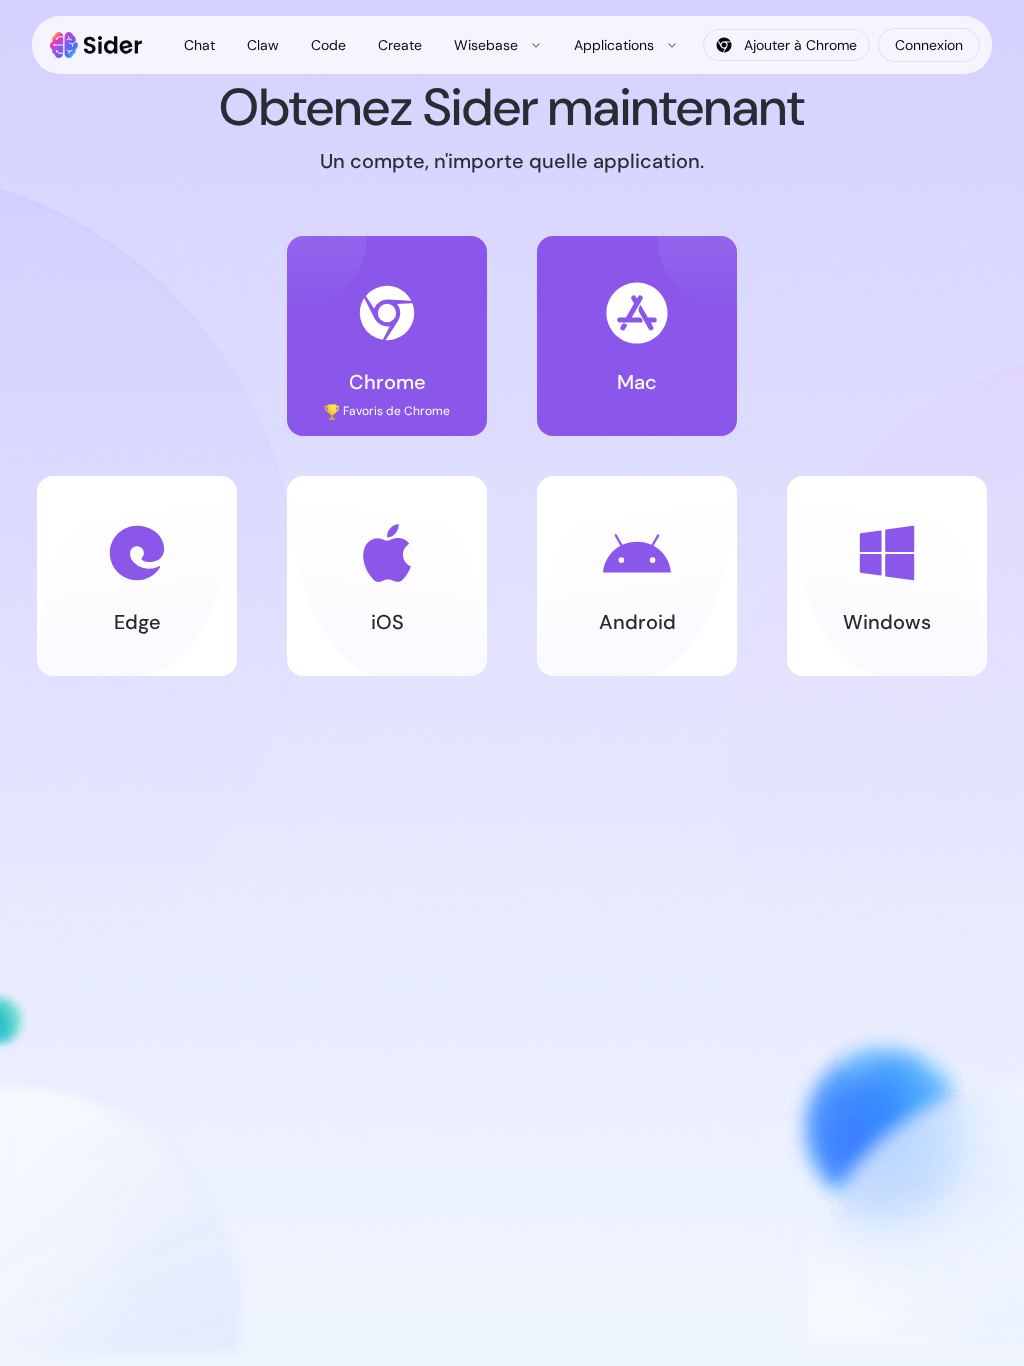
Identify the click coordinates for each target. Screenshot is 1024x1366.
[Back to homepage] (96, 45)
